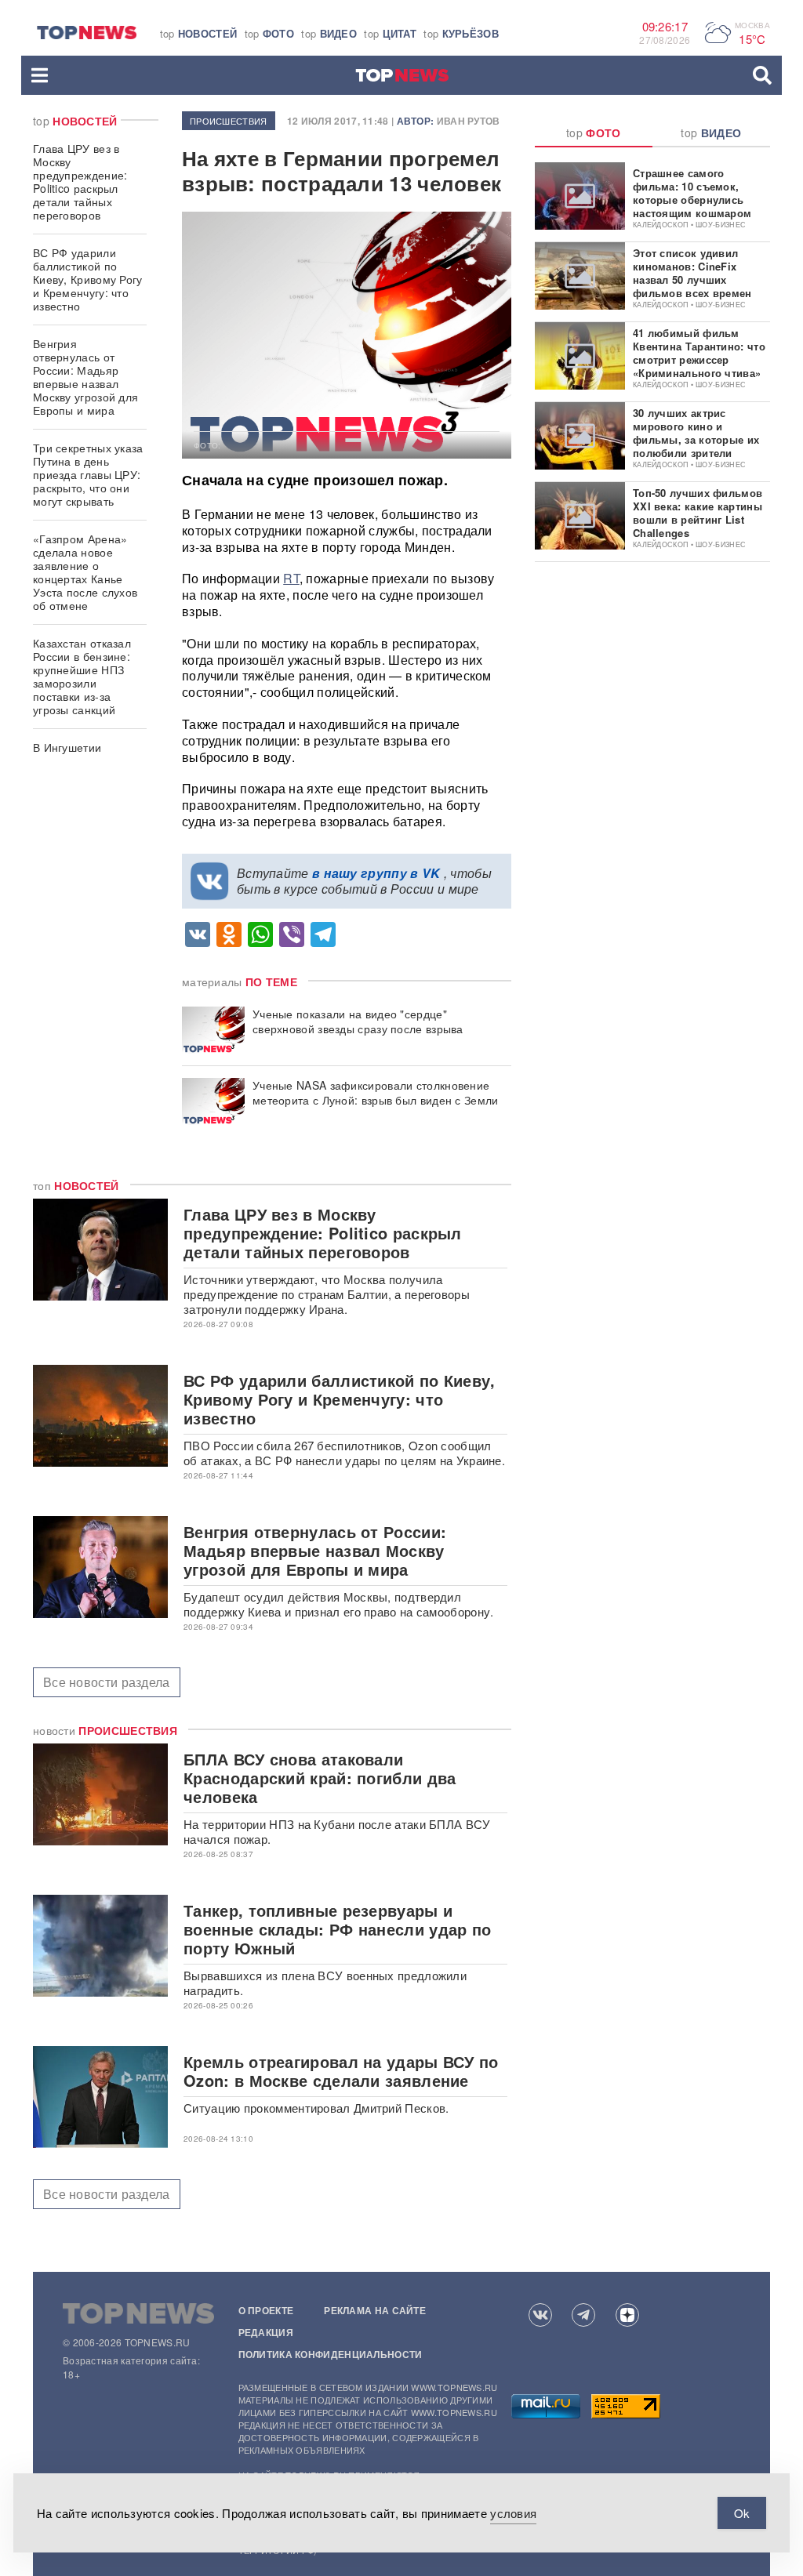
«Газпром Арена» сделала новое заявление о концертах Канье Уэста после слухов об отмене (85, 572)
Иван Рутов (469, 121)
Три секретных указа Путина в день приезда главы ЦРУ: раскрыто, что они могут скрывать (88, 474)
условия (513, 2513)
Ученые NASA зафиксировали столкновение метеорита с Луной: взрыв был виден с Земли (376, 1093)
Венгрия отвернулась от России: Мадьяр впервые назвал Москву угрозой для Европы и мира (85, 377)
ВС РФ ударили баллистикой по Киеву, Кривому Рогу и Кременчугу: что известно (88, 279)
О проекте (266, 2310)
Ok (742, 2513)
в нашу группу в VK (376, 873)
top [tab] (594, 132)
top (199, 33)
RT (291, 578)
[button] (40, 75)
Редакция (266, 2332)
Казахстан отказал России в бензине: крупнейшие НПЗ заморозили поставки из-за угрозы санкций (82, 676)
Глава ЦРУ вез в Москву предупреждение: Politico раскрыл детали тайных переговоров (80, 181)
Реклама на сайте (375, 2310)
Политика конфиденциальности (331, 2354)
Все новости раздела (107, 1682)
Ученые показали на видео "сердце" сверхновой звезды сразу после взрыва (358, 1021)
